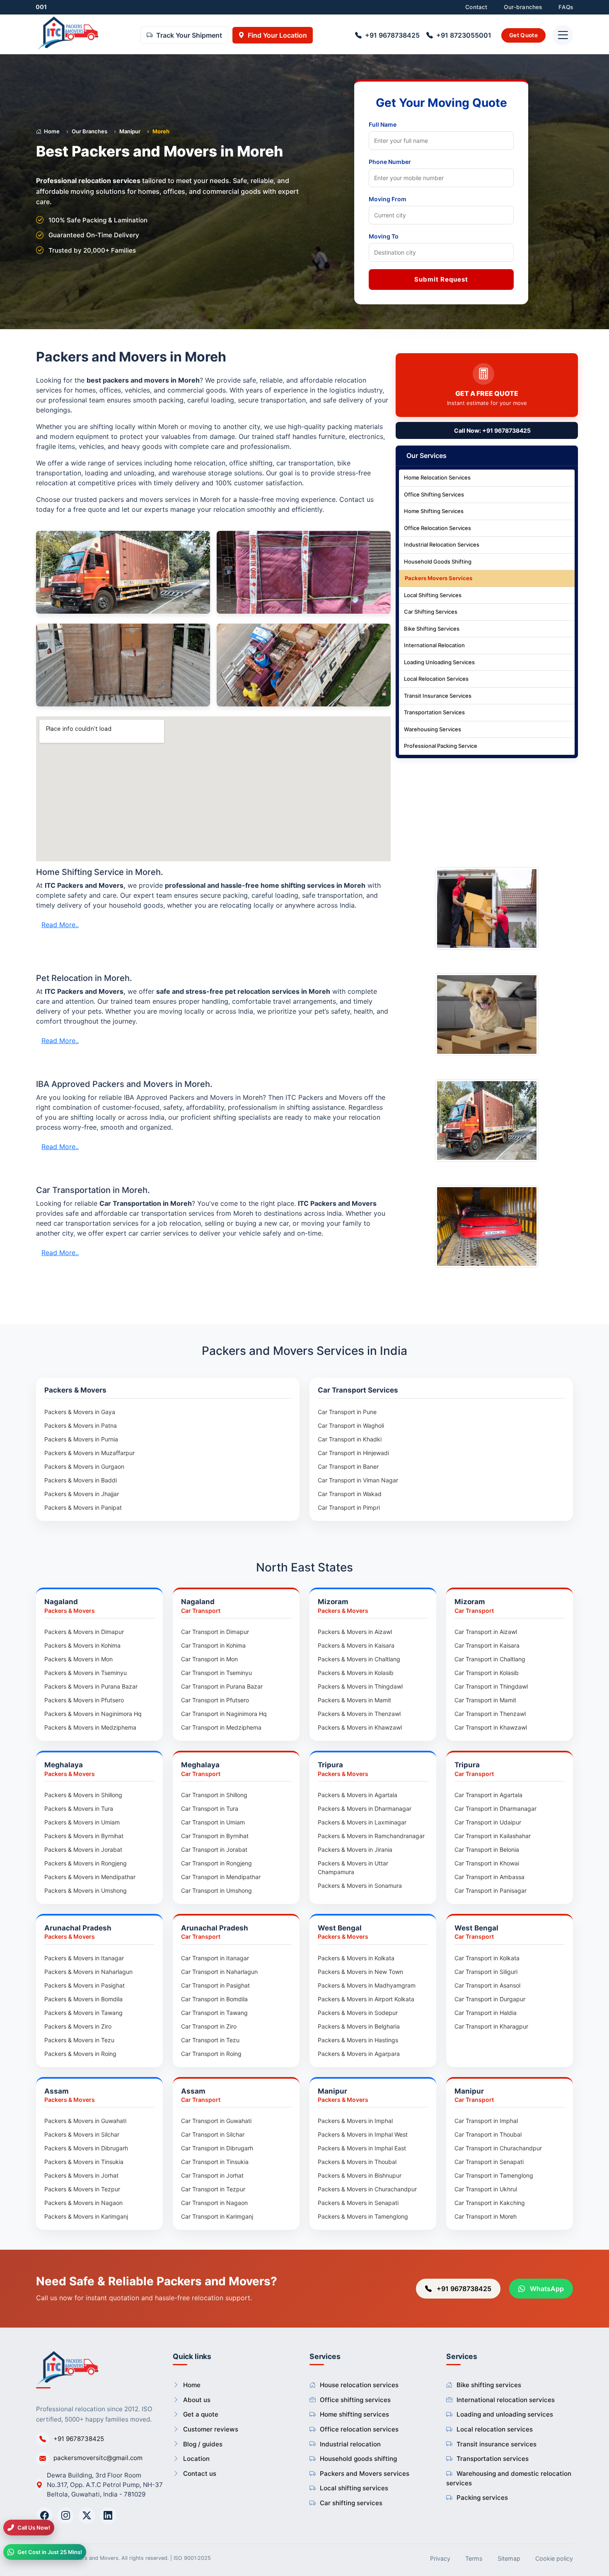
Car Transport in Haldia (486, 2013)
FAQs (566, 7)
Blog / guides (203, 2444)
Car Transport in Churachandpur (498, 2148)
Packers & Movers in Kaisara (356, 1645)
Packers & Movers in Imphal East (362, 2148)
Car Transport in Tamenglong (494, 2175)
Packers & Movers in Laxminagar (362, 1822)
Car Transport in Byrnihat (215, 1836)
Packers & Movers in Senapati (358, 2203)
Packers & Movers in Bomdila (83, 1999)
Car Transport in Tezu (210, 2040)
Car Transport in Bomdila (214, 1999)
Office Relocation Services (437, 528)
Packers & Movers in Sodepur (358, 2013)
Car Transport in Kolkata (487, 1958)
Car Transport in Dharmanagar (495, 1809)
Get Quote (523, 35)
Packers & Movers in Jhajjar (82, 1494)
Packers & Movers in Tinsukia (84, 2162)
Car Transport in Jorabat (214, 1849)
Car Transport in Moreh (486, 2216)
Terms (474, 2558)
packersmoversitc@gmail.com (98, 2458)
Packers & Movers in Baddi (81, 1480)
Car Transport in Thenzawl (490, 1714)
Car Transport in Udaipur (488, 1822)
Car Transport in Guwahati (216, 2121)
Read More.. (60, 925)
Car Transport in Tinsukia (215, 2162)
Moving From (388, 199)
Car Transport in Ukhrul (486, 2189)
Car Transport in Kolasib (487, 1673)
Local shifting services (354, 2488)
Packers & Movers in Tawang (83, 2013)
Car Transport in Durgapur (490, 1999)
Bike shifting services (489, 2385)
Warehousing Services (433, 730)
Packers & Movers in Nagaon (83, 2203)
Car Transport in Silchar (213, 2134)
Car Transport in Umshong (216, 1890)
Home (52, 131)
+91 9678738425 (392, 36)
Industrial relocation (350, 2444)
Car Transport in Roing (211, 2054)
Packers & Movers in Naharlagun (88, 1972)
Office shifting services (355, 2400)
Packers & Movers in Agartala (358, 1795)
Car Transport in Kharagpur (491, 2026)
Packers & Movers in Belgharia (359, 2026)
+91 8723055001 (464, 36)
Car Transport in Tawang (214, 2013)
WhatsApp (546, 2289)
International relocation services (506, 2400)
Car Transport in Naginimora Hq (224, 1714)
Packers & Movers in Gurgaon (84, 1466)
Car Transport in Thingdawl (491, 1686)
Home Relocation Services (437, 478)
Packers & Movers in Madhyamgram (367, 1985)
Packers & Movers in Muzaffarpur (89, 1453)
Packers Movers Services (439, 578)
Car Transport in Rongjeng (216, 1863)
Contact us (200, 2474)
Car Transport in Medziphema (221, 1727)
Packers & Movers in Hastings (358, 2040)
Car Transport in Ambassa (489, 1877)
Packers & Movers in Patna (81, 1425)
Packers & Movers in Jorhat (81, 2175)
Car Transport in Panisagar (491, 1890)
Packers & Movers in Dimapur (84, 1632)
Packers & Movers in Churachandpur (367, 2189)
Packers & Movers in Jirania (355, 1849)
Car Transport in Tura (210, 1809)
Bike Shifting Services (432, 629)
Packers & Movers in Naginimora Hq (93, 1714)
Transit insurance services (497, 2444)
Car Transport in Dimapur (215, 1632)
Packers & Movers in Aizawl (355, 1632)
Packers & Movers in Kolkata (356, 1958)
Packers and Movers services (365, 2474)
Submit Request (441, 279)
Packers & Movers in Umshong (86, 1890)
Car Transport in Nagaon (214, 2203)
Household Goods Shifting (438, 562)
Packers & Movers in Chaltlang (359, 1659)
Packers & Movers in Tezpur (82, 2189)
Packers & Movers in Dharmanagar (365, 1809)
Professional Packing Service (441, 746)
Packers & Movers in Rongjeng (86, 1863)
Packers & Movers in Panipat (83, 1507)
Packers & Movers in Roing (80, 2054)
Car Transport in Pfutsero (215, 1700)
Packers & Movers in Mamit (354, 1700)
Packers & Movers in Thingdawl (360, 1686)
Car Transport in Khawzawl (491, 1727)
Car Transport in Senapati (489, 2162)
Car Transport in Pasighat (215, 1985)
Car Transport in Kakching (490, 2203)
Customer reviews (211, 2429)
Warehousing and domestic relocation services (509, 2478)
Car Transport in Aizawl (486, 1632)
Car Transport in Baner (348, 1466)
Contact (476, 7)
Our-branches (523, 7)
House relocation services (359, 2385)
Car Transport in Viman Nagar (358, 1480)
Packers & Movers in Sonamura (360, 1886)
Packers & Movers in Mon (79, 1659)
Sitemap (509, 2558)
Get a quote (201, 2414)
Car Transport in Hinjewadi (353, 1453)
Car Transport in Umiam (213, 1822)
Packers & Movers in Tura (79, 1809)
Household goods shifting (358, 2459)
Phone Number (390, 162)
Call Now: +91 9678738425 (492, 431)
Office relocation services (359, 2429)
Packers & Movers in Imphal (355, 2121)
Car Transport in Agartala (488, 1795)
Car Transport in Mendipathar (221, 1877)
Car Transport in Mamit (485, 1700)
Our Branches (89, 131)
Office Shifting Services (434, 495)
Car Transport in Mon (209, 1659)
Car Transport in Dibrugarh (217, 2148)
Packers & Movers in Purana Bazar (91, 1686)
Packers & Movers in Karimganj (86, 2216)
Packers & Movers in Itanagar (84, 1958)
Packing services (482, 2498)
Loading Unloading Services (439, 663)
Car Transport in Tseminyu (216, 1673)
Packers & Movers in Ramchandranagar (371, 1836)
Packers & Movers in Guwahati (85, 2121)
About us (197, 2400)
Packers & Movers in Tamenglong (363, 2216)
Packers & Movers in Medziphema (90, 1727)
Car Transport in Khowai (487, 1863)
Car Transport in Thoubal (488, 2134)
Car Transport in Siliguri (486, 1972)
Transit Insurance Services (438, 696)
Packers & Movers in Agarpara (359, 2054)
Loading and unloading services (505, 2414)
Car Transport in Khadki (350, 1439)
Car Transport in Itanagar (215, 1958)
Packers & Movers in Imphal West (363, 2134)
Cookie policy (554, 2558)
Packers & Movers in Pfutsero (84, 1700)
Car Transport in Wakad (350, 1494)
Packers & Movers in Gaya (80, 1412)
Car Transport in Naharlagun (219, 1972)
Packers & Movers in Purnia (81, 1439)
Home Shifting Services (434, 511)
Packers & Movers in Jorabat (83, 1849)
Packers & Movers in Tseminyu (86, 1673)
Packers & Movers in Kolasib (356, 1673)
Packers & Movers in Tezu (79, 2040)
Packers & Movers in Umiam (82, 1822)
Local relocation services (495, 2429)
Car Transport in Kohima (213, 1645)
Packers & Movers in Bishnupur (360, 2175)
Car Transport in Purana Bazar (222, 1686)
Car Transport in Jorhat (212, 2175)
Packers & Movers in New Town (360, 1972)
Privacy (440, 2558)
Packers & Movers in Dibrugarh (86, 2148)
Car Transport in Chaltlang (490, 1659)
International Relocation (434, 646)
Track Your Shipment (189, 36)
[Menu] (563, 36)
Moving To (384, 236)
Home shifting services (354, 2414)
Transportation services (493, 2459)
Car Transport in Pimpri (349, 1507)
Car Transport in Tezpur (213, 2189)
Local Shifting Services (433, 595)
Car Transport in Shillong (214, 1795)
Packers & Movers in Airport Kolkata (366, 1999)
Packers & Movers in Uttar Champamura (353, 1868)
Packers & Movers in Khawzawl (360, 1727)
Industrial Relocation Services (442, 545)
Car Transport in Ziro (209, 2026)
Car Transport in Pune (347, 1412)
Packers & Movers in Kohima (82, 1645)
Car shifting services (351, 2503)
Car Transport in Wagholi (351, 1425)
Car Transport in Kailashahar (493, 1836)
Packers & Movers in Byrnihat (84, 1836)
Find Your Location (277, 36)
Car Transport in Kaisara (487, 1645)
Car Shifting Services (431, 612)
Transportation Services (434, 713)
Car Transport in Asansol (487, 1985)
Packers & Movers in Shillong (83, 1795)
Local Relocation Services (436, 679)
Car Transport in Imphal (486, 2121)
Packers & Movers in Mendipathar (90, 1877)
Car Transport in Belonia (487, 1849)
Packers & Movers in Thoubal (357, 2162)
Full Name (383, 124)
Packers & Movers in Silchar (82, 2134)
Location (196, 2459)
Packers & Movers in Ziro (78, 2026)
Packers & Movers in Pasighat (85, 1985)
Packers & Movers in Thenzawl (359, 1714)
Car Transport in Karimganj (217, 2216)
